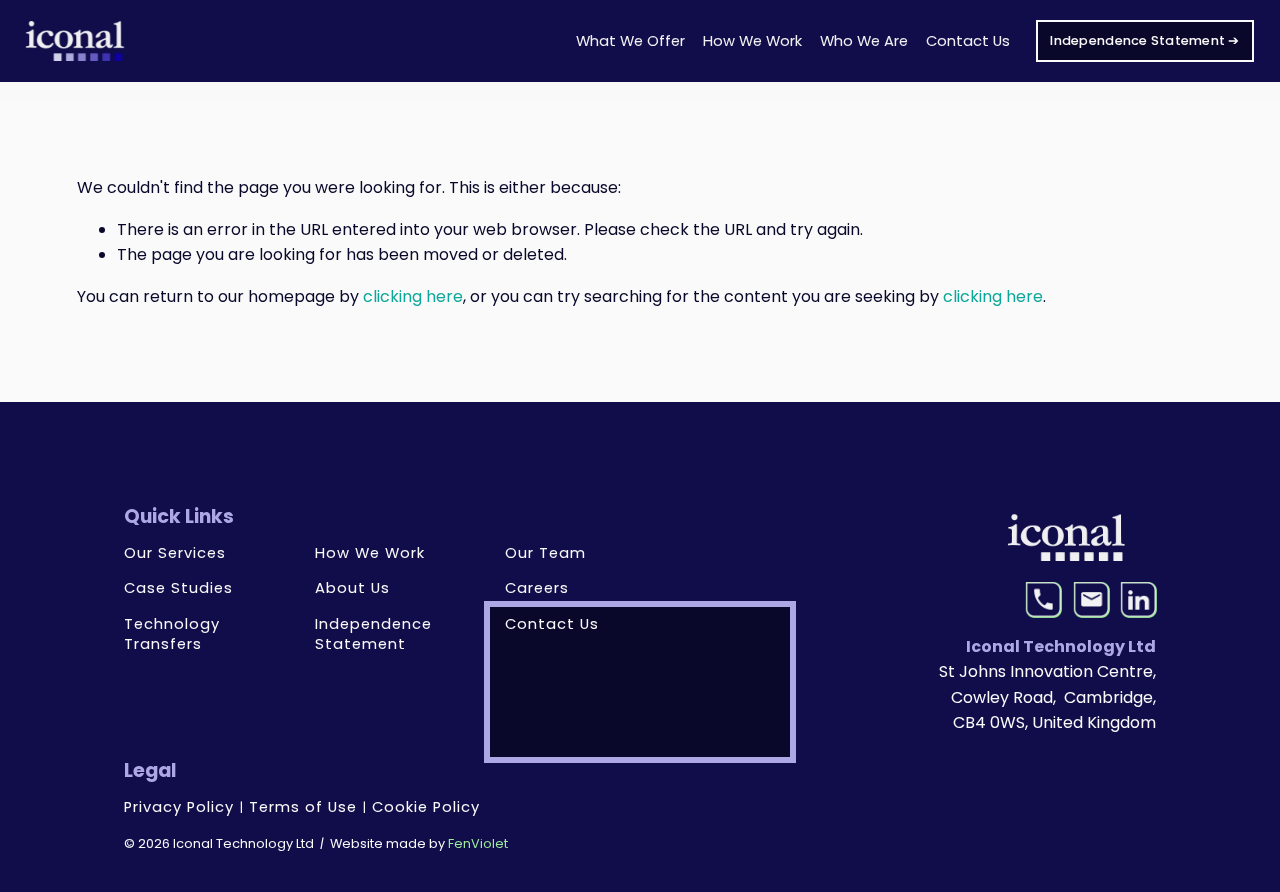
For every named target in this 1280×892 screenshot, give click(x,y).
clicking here (413, 296)
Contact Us (968, 41)
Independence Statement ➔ (1144, 40)
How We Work (752, 41)
